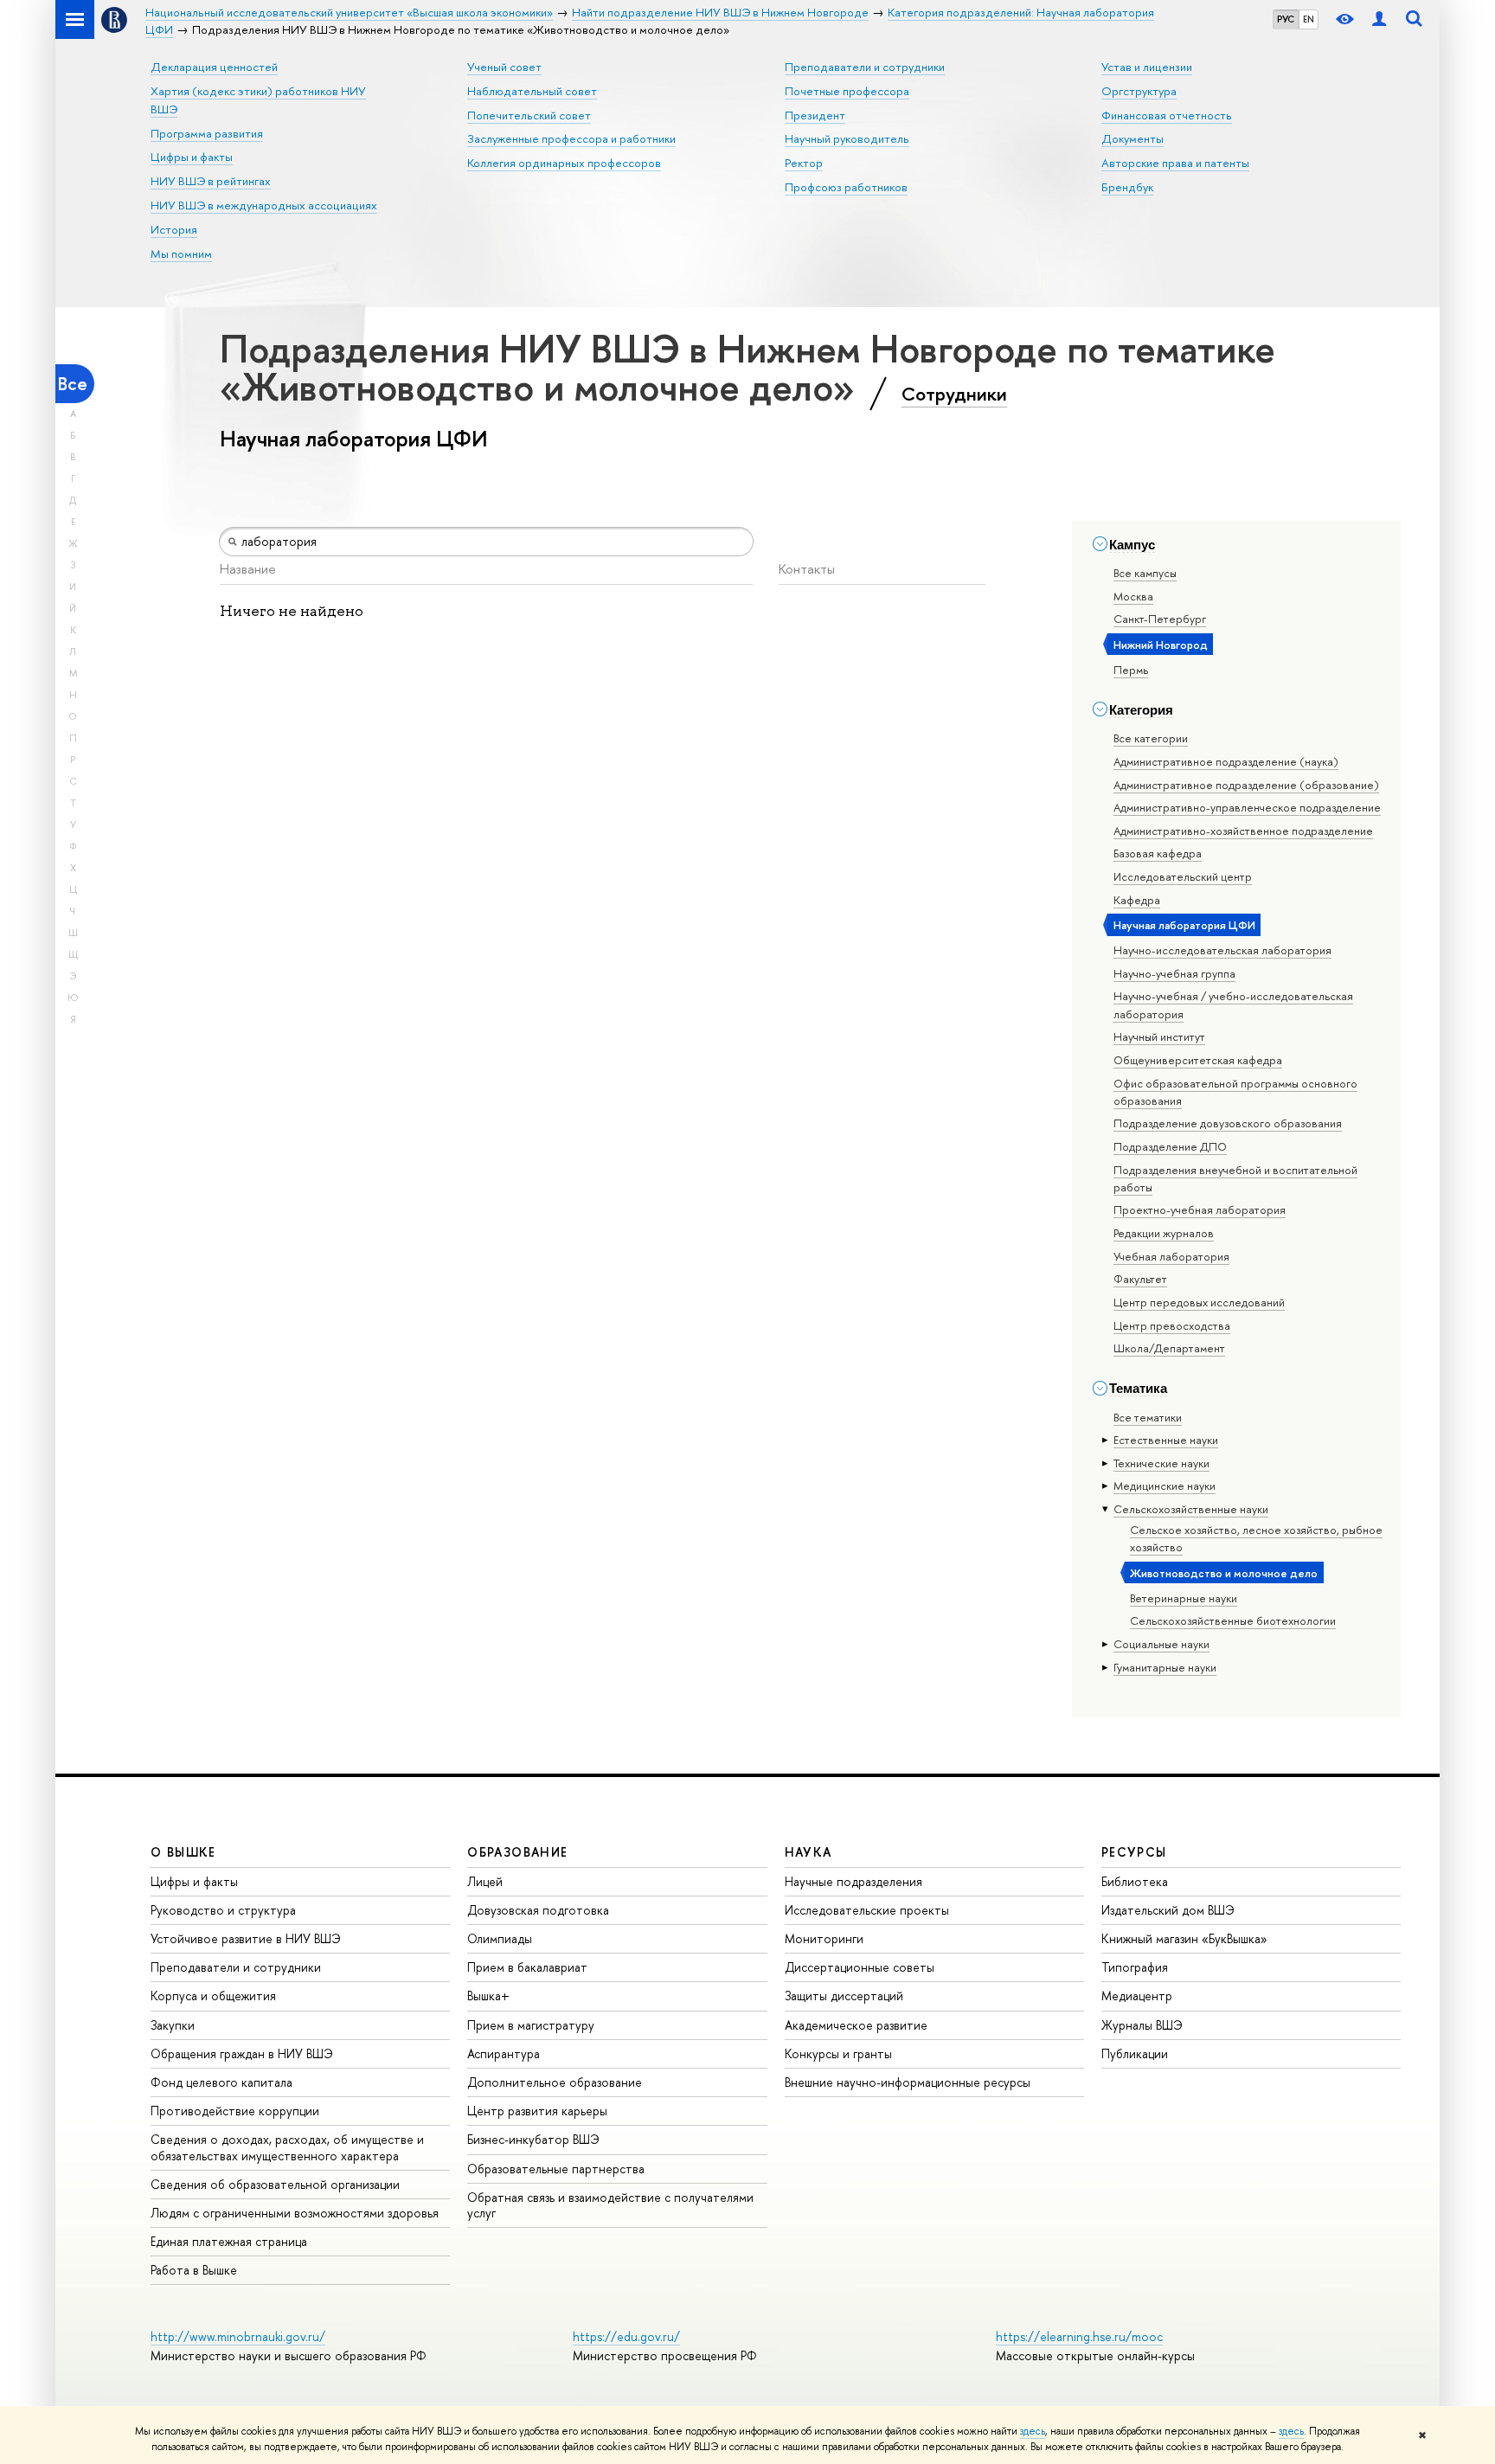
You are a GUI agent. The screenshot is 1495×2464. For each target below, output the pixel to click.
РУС (1286, 19)
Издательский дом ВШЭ (1168, 1910)
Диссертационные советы (860, 1967)
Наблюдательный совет (532, 91)
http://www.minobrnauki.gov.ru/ (238, 2336)
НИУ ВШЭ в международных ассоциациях (264, 205)
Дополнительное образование (555, 2082)
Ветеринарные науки (1184, 1598)
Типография (1135, 1967)
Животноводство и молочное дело (1224, 1573)
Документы (1132, 138)
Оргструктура (1139, 91)
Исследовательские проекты (867, 1910)
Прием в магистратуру (531, 2025)
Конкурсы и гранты (838, 2053)
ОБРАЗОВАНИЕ (517, 1852)
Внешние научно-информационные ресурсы (908, 2082)
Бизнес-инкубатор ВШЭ (533, 2139)
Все (73, 384)
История (174, 229)
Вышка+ (488, 1996)
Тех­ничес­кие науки (1161, 1463)
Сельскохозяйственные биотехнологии (1233, 1620)
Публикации (1135, 2053)
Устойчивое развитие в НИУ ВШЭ (246, 1938)
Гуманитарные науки (1165, 1667)
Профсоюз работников (846, 187)
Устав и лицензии (1147, 67)
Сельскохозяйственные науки (1191, 1509)
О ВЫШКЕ (183, 1852)
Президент (815, 115)
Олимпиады (500, 1938)
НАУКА (808, 1852)
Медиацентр (1137, 1996)
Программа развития (207, 133)
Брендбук (1127, 187)
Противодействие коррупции (235, 2111)
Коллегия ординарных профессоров (564, 163)
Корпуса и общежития (213, 1996)
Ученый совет (504, 67)
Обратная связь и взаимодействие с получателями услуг (610, 2205)
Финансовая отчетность (1167, 115)
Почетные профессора (847, 91)
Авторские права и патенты (1175, 163)
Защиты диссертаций (844, 1996)
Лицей (485, 1881)
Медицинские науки (1165, 1485)
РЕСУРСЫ (1134, 1852)
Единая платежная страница (229, 2241)
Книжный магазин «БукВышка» (1184, 1938)
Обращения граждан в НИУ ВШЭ (242, 2053)
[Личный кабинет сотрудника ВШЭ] (1379, 19)
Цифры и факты (192, 157)
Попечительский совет (529, 115)
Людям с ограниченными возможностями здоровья (295, 2213)
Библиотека (1135, 1881)
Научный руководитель (847, 138)
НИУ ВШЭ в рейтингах (211, 181)
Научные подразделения (853, 1881)
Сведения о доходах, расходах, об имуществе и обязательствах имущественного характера (287, 2147)
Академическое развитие (856, 2025)
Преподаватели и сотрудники (865, 67)
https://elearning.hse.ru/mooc (1079, 2336)
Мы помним (181, 253)
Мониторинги (824, 1938)
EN (1309, 19)
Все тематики (1148, 1417)
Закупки (173, 2025)
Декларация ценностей (214, 67)
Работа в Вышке (194, 2270)
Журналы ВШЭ (1142, 2025)
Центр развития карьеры (537, 2111)
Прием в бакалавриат (527, 1967)
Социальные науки (1161, 1644)
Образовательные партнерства (556, 2169)
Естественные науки (1166, 1440)
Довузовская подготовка (538, 1910)
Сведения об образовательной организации (275, 2184)
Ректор (804, 163)
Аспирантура (504, 2053)
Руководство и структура (223, 1910)
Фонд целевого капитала (221, 2082)
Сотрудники (954, 394)
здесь (1033, 2431)
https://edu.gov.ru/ (626, 2336)
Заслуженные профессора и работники (571, 138)
